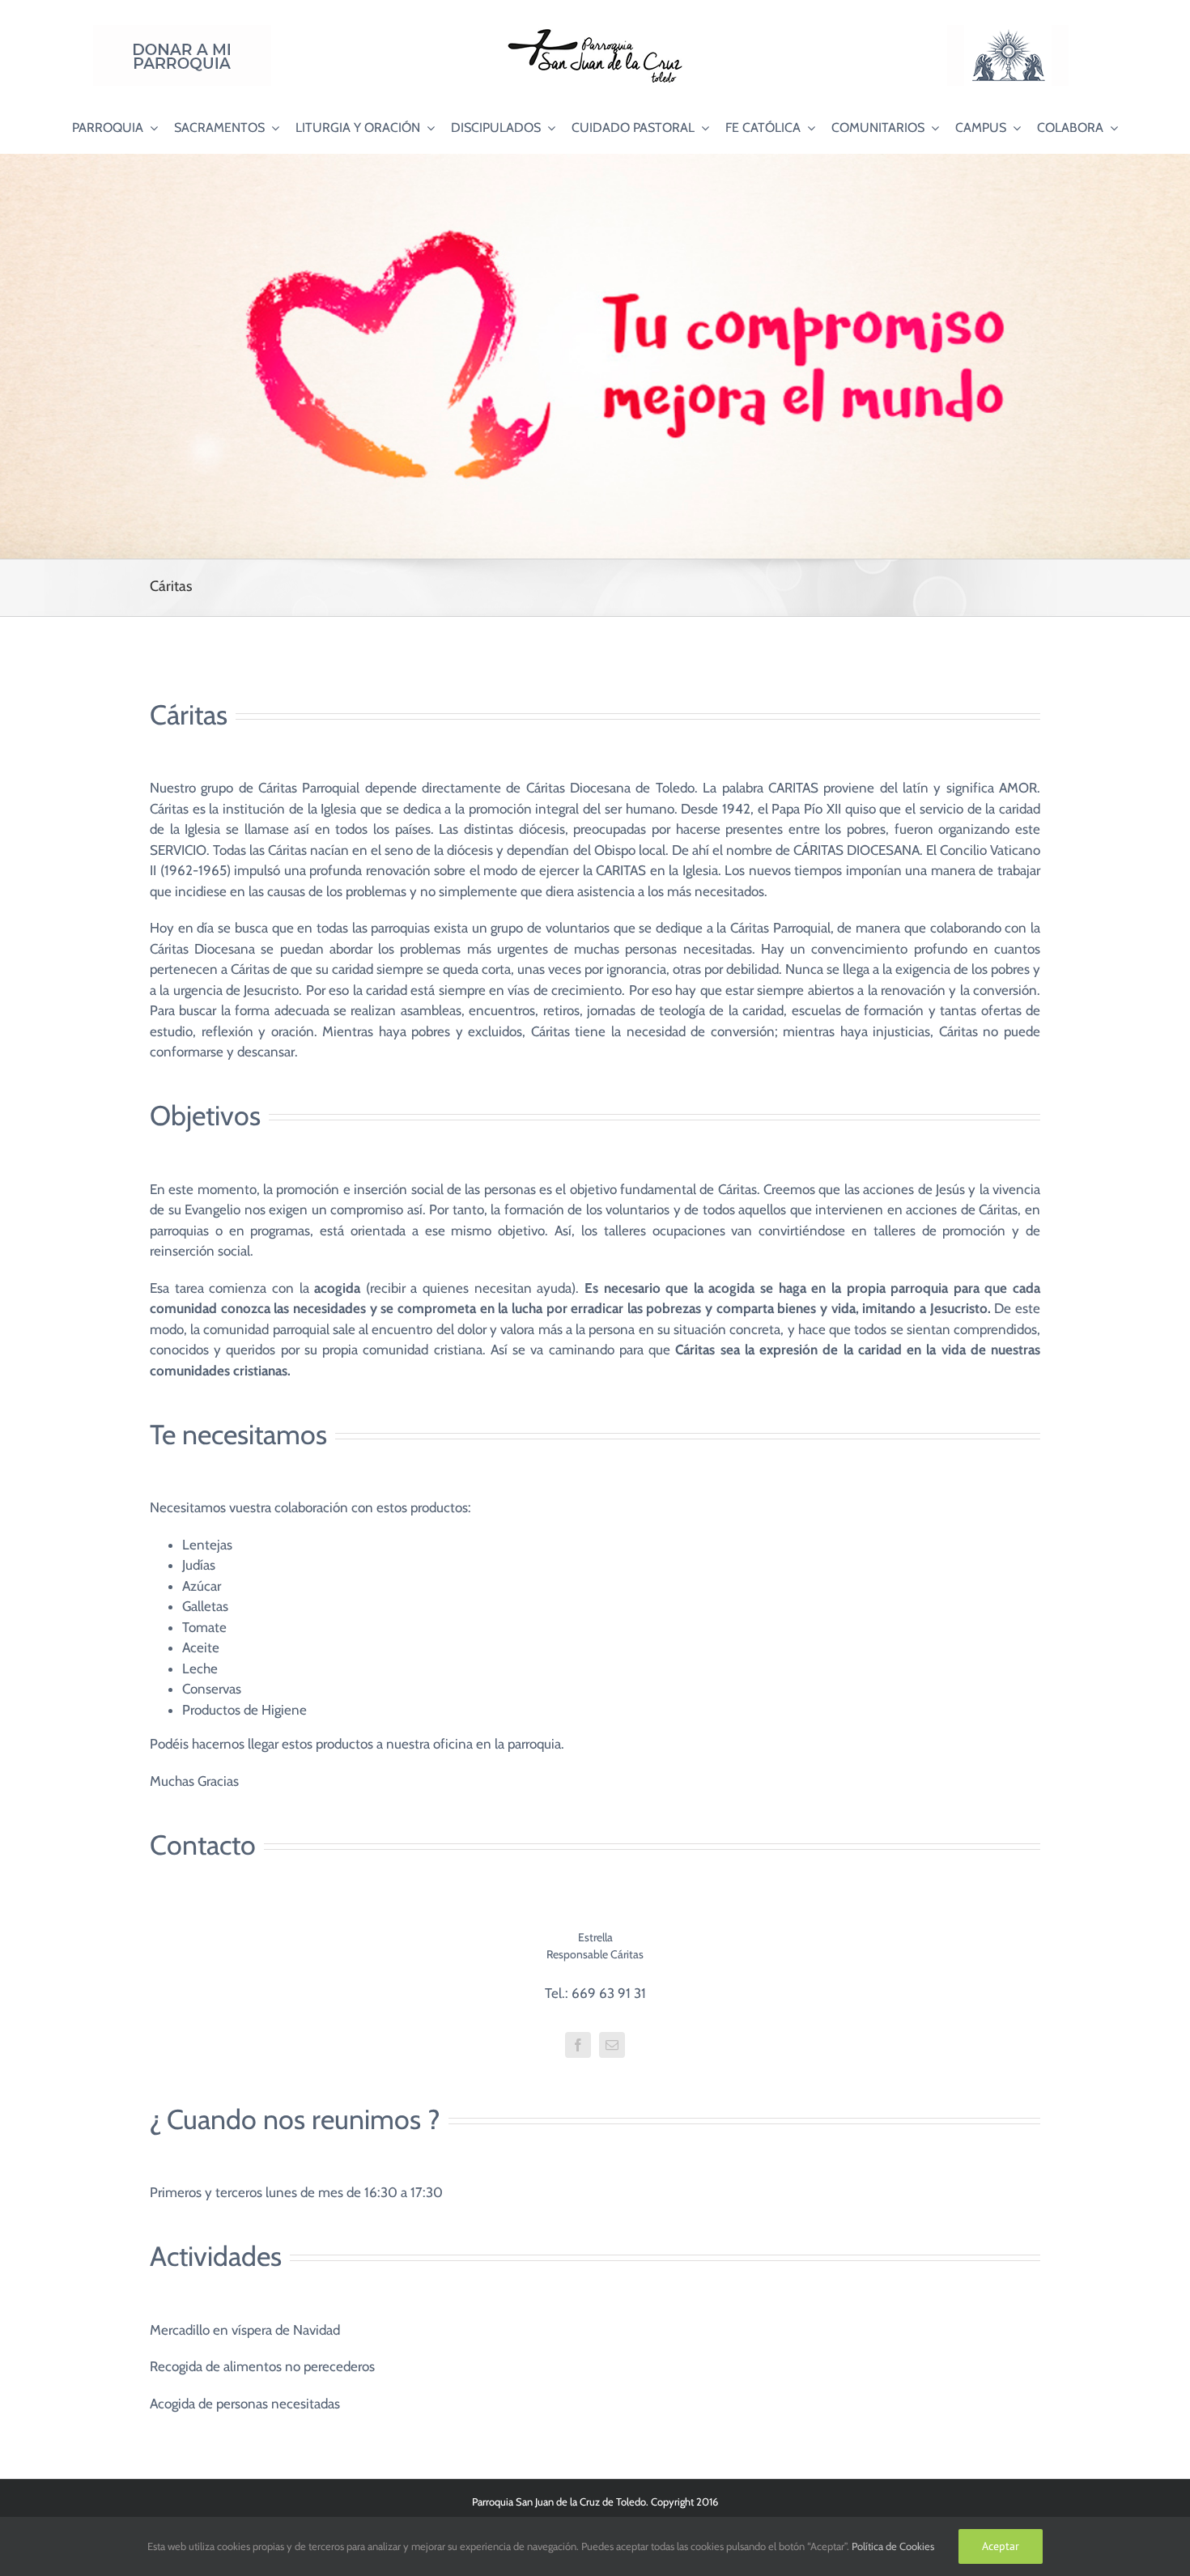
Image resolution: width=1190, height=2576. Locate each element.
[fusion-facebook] (578, 2045)
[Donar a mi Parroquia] (182, 32)
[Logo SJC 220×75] (595, 32)
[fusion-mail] (612, 2045)
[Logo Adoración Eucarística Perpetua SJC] (1008, 32)
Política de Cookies (893, 2546)
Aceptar (1001, 2546)
